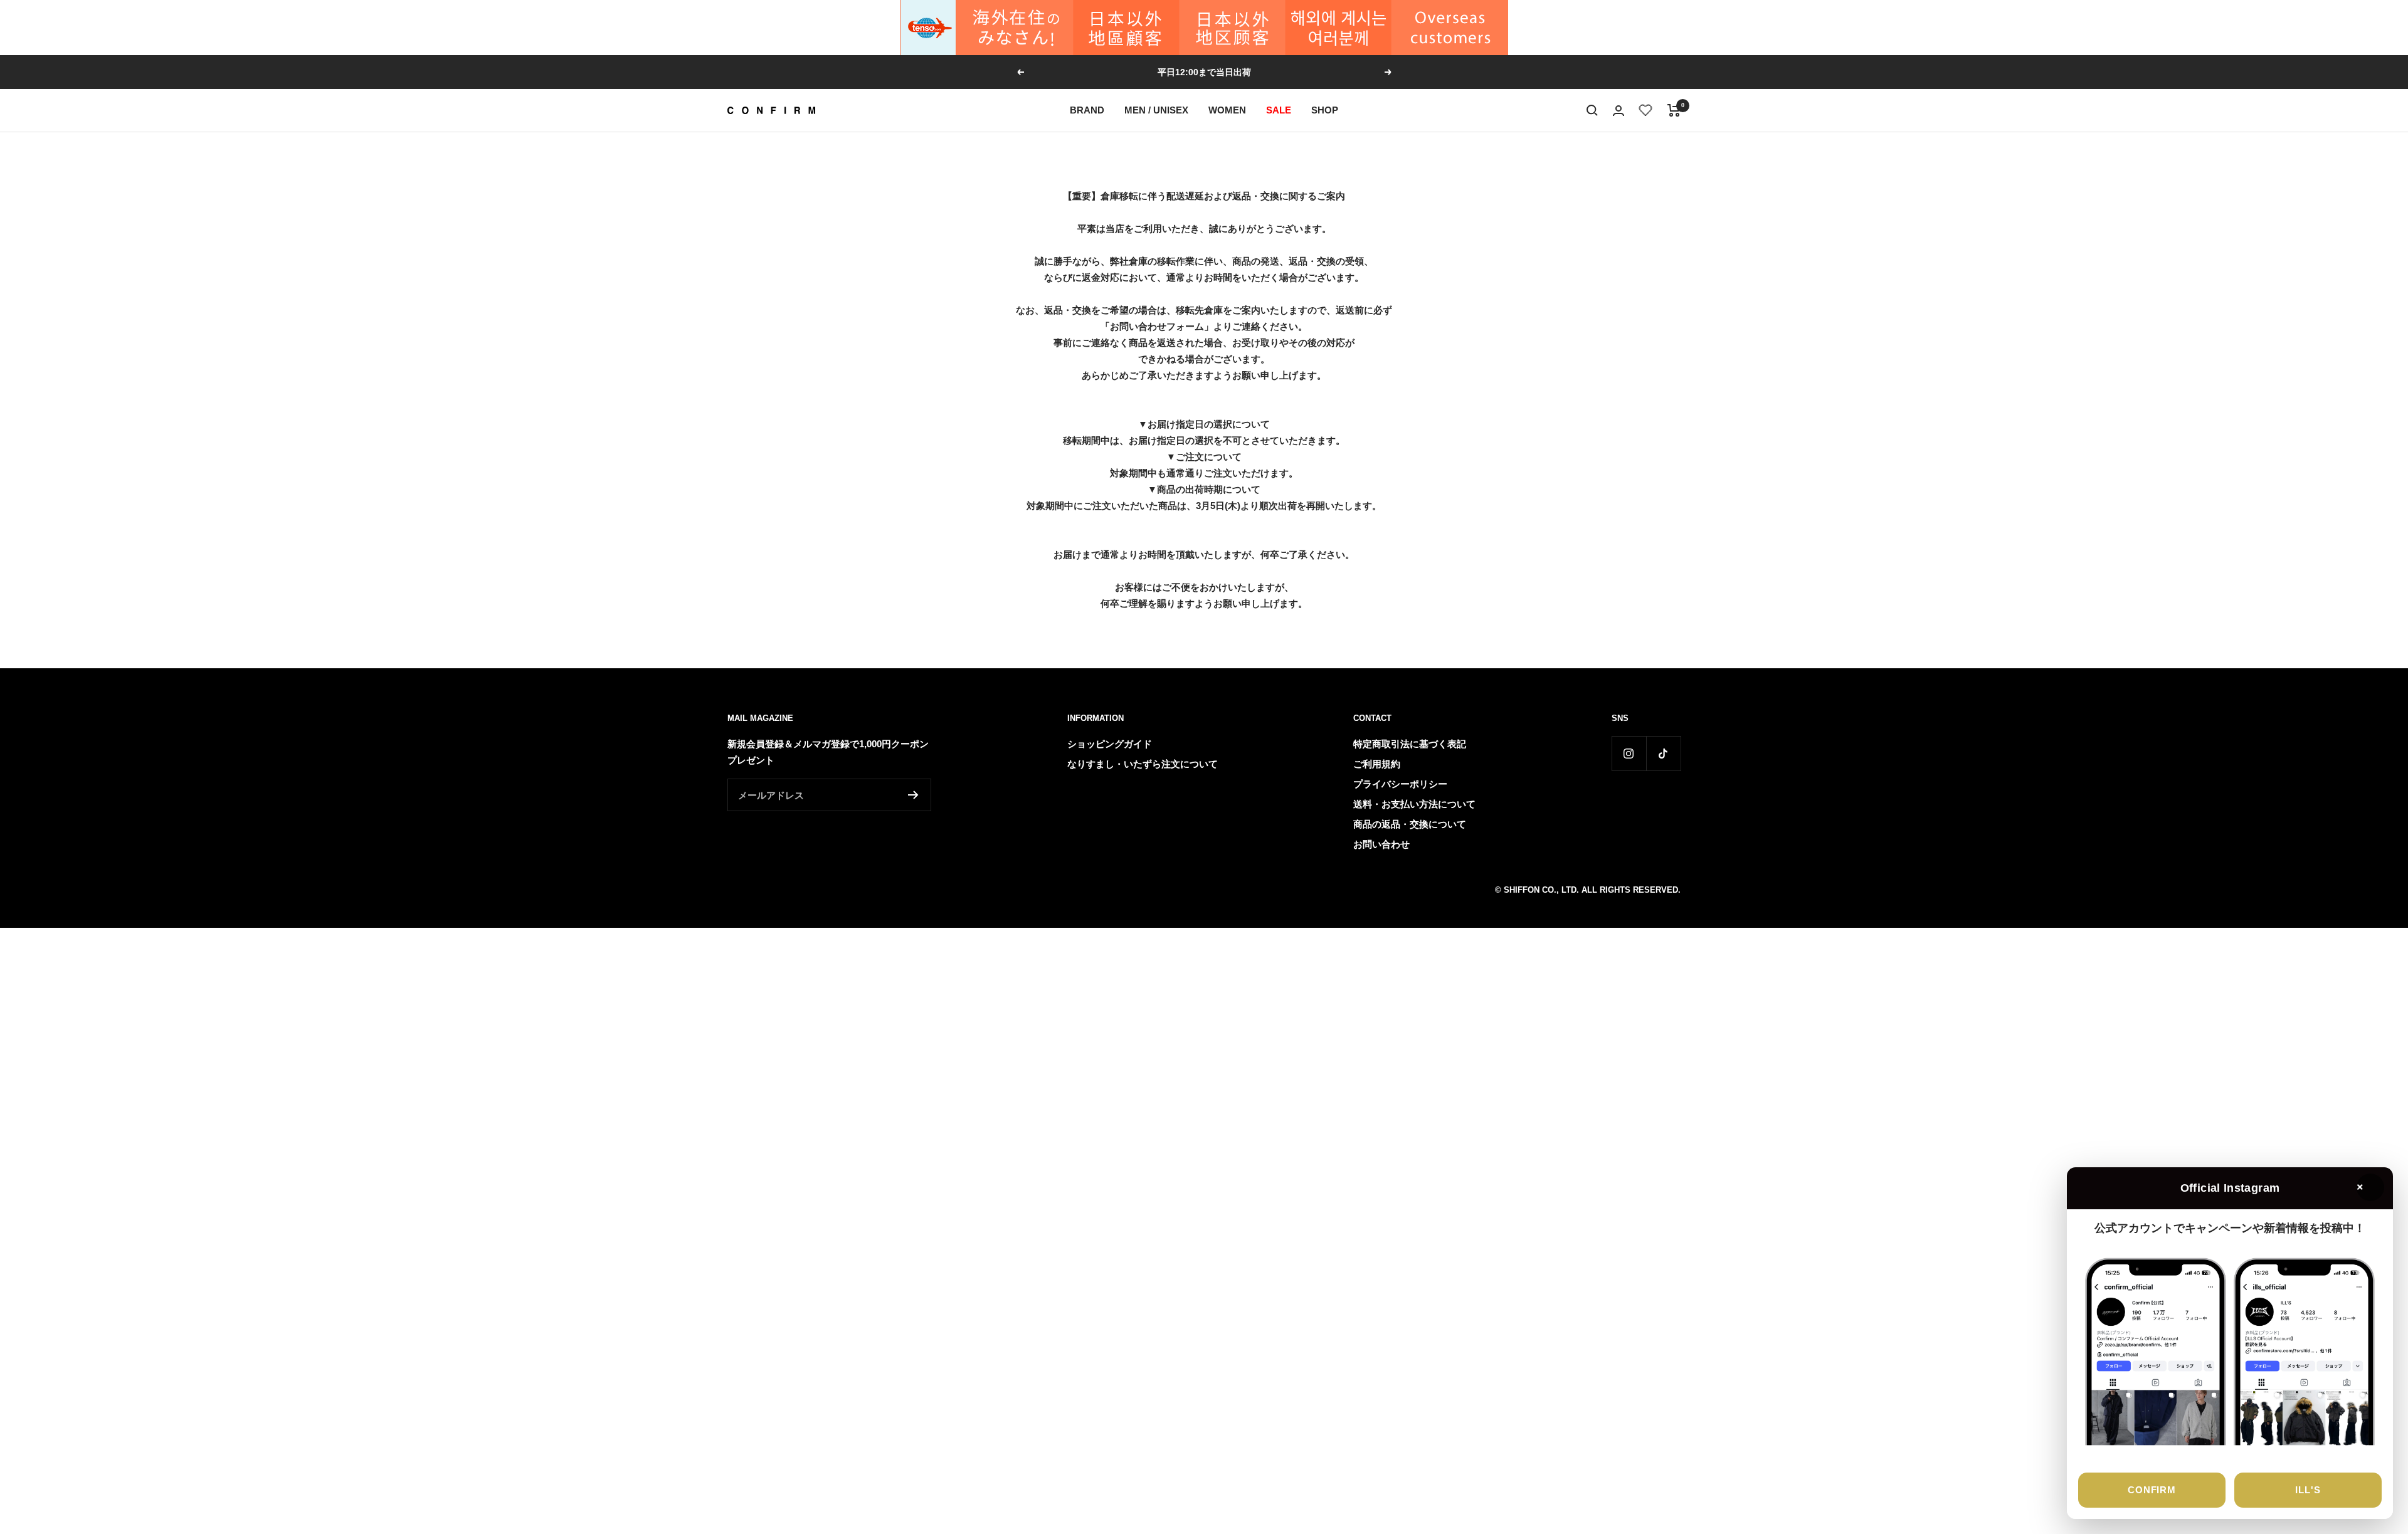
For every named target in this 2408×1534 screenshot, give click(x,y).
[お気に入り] (1646, 110)
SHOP (1325, 110)
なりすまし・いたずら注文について (1143, 764)
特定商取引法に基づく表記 (1410, 744)
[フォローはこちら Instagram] (1629, 753)
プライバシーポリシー (1400, 784)
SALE (1279, 110)
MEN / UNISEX (1156, 110)
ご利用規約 (1377, 764)
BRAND (1087, 110)
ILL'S (2308, 1490)
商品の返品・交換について (1410, 824)
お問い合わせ (1381, 844)
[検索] (1592, 110)
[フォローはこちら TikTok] (1663, 753)
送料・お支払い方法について (1414, 804)
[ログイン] (1619, 111)
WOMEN (1227, 110)
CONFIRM (2152, 1490)
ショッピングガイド (1110, 744)
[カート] (1674, 110)
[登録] (913, 795)
